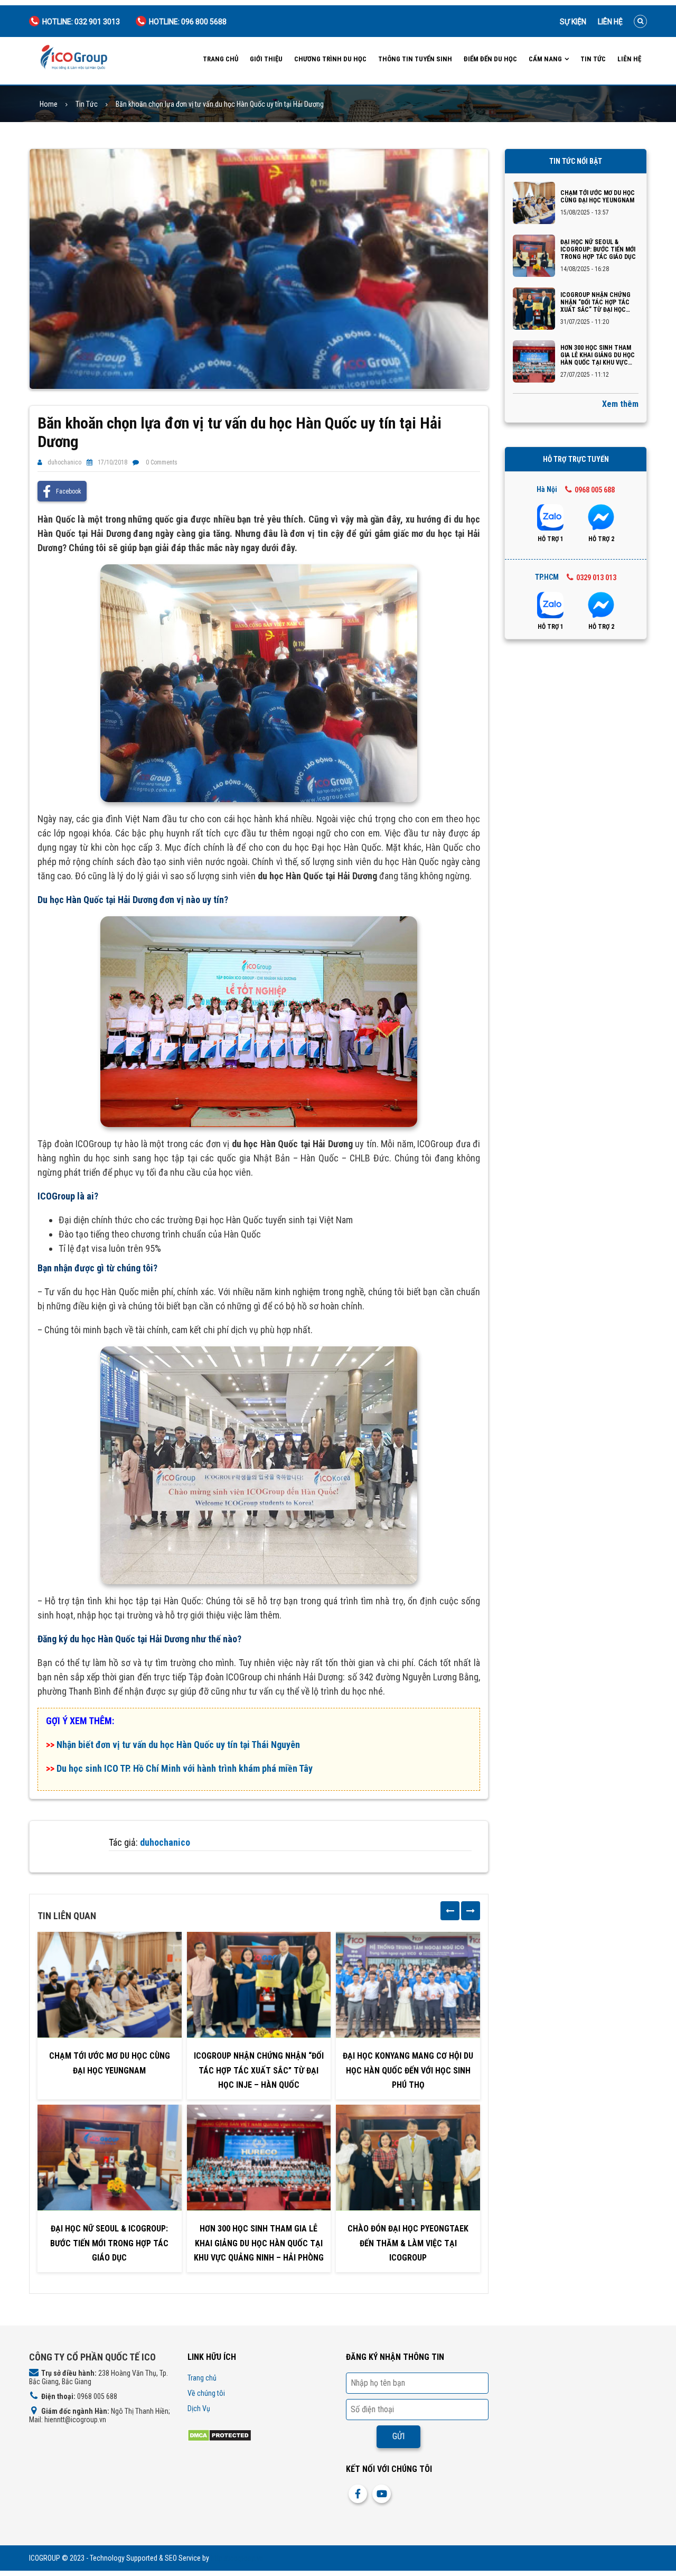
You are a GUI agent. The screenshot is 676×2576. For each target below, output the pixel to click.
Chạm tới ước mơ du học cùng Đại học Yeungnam (110, 2063)
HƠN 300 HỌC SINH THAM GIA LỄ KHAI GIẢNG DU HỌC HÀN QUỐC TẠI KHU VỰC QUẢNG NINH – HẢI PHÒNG (259, 2243)
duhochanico (64, 462)
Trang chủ (220, 59)
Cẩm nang (545, 59)
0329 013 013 (596, 578)
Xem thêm (620, 404)
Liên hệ (610, 22)
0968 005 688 (595, 490)
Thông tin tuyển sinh (415, 59)
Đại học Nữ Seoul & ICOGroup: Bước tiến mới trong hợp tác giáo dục (109, 2243)
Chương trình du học (330, 59)
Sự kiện (573, 22)
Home (49, 104)
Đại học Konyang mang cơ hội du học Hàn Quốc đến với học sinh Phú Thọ (408, 2070)
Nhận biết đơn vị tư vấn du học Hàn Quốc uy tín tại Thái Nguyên (178, 1745)
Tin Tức (87, 104)
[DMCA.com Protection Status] (219, 2435)
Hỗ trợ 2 (601, 539)
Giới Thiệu (266, 59)
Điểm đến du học (490, 59)
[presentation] (450, 1911)
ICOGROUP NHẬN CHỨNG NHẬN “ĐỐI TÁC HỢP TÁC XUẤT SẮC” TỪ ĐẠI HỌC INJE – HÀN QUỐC (259, 2070)
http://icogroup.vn (237, 2558)
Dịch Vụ (199, 2408)
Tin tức (593, 59)
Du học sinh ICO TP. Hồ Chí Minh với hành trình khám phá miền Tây (185, 1768)
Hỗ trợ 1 (551, 539)
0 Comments (162, 462)
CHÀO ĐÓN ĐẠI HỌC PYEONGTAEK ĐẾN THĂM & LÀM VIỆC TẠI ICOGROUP (408, 2243)
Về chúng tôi (206, 2393)
